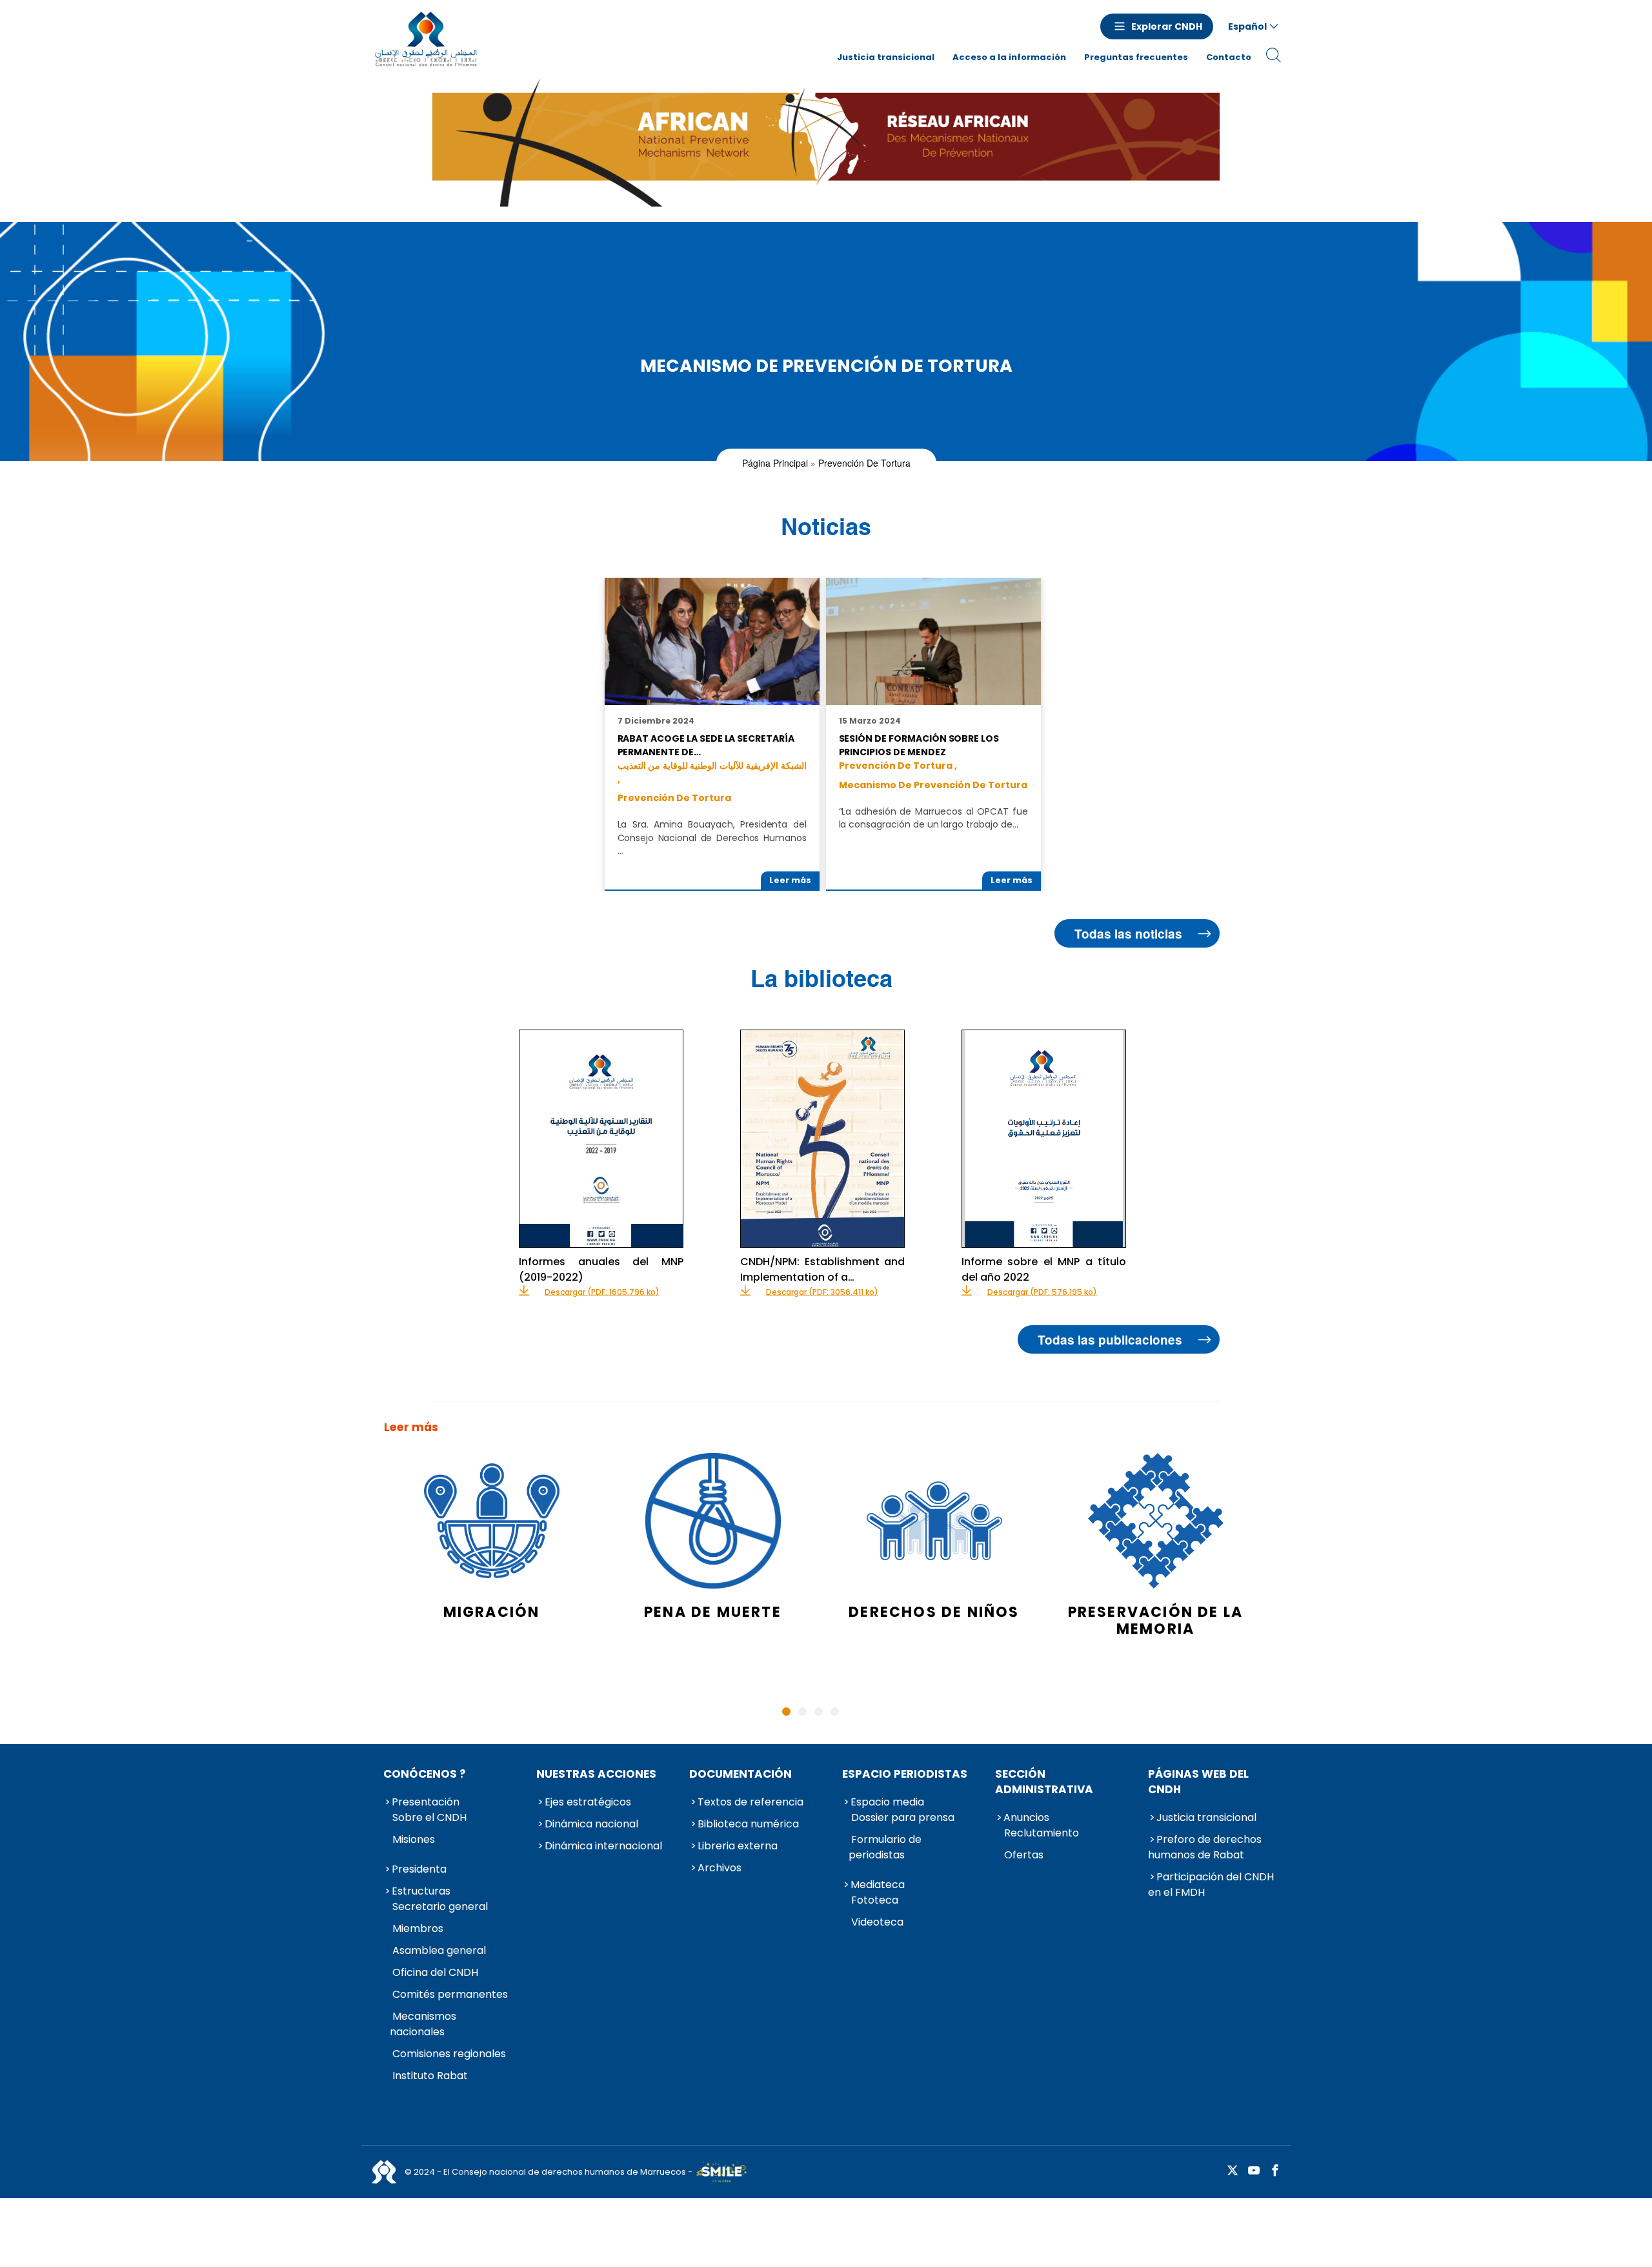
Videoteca (877, 1922)
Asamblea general (439, 1950)
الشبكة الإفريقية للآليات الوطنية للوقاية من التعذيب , (712, 772)
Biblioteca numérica (748, 1824)
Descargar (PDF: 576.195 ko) (1042, 1292)
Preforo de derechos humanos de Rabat (1205, 1847)
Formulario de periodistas (885, 1847)
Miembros (418, 1928)
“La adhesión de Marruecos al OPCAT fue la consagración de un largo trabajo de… (933, 818)
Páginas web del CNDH (1198, 1782)
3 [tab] (819, 1712)
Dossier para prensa (903, 1817)
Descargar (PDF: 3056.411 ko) (822, 1292)
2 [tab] (802, 1712)
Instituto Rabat (430, 2076)
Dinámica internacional (603, 1846)
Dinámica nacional (591, 1824)
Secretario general (440, 1906)
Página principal (775, 463)
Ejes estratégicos (588, 1802)
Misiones (414, 1839)
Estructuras (421, 1891)
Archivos (720, 1868)
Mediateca (878, 1885)
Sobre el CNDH (429, 1817)
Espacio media (887, 1802)
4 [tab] (835, 1712)
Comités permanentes (450, 1994)
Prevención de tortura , (898, 766)
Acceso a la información (1009, 57)
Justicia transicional (886, 57)
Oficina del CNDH (435, 1972)
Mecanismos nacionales (423, 2024)
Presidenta (419, 1869)
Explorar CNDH (1167, 26)
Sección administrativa (1044, 1782)
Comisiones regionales (449, 2054)
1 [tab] (786, 1712)
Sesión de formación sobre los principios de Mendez (919, 745)
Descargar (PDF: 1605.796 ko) (602, 1292)
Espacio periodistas (905, 1774)
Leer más (790, 880)
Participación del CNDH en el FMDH (1211, 1885)
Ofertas (1024, 1855)
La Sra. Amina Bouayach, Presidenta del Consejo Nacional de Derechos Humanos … (712, 838)
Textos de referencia (750, 1802)
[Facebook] (1275, 2171)
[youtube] (1254, 2171)
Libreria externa (738, 1846)
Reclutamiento (1042, 1833)
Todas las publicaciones (1110, 1340)
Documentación (740, 1774)
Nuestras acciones (596, 1774)
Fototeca (875, 1900)
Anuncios (1026, 1817)
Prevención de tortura (864, 463)
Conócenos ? (425, 1774)
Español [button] (1247, 26)
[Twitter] (1233, 2171)
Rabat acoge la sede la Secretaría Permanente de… (706, 745)
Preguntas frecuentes (1136, 57)
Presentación (426, 1802)
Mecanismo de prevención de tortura (933, 785)
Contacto (1229, 57)
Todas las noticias (1128, 934)
